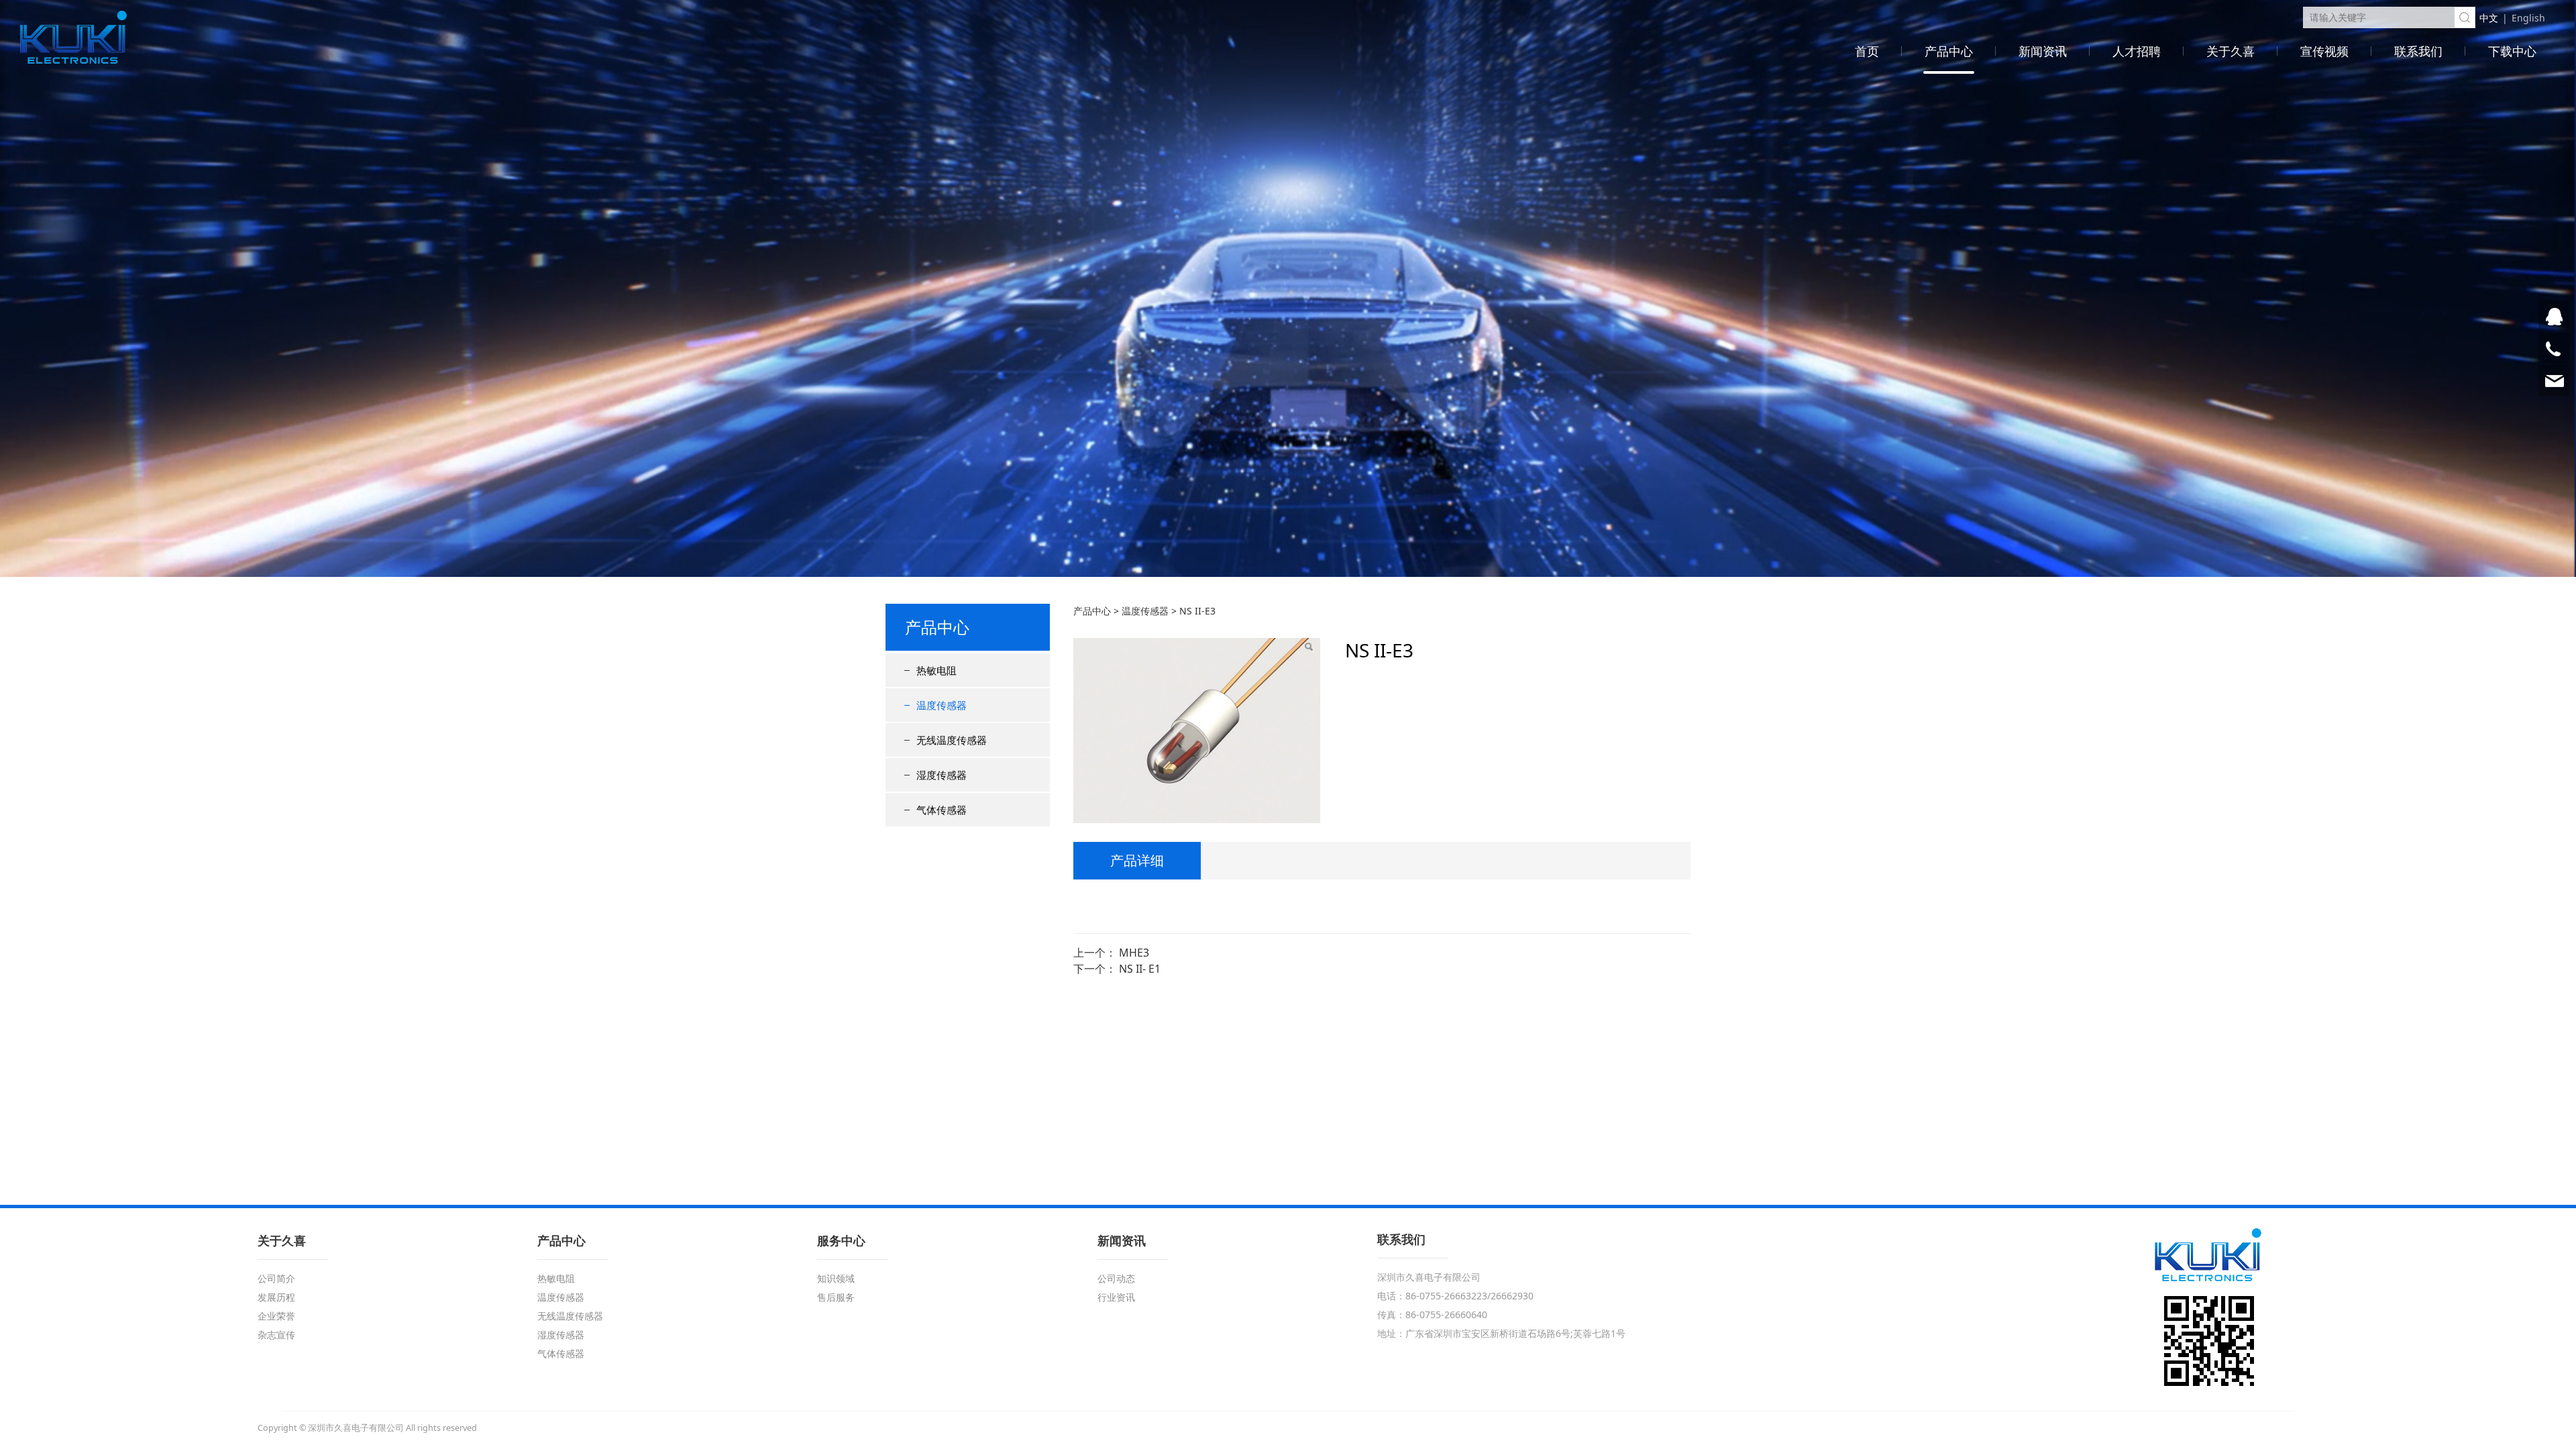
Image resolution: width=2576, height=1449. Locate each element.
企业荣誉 (276, 1316)
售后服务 (836, 1297)
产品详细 (1137, 860)
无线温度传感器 (952, 740)
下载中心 (2512, 51)
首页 (1867, 51)
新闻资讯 (2043, 51)
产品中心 (1949, 51)
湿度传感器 (942, 775)
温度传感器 (942, 705)
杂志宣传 (276, 1335)
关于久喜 (2231, 51)
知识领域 (836, 1278)
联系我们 (2418, 51)
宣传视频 (2324, 51)
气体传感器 (942, 810)
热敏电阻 (936, 670)
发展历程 (276, 1297)
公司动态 (1116, 1278)
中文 (2489, 18)
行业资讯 (1116, 1297)
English (2528, 18)
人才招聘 (2137, 51)
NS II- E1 (1140, 969)
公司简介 (276, 1278)
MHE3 (1134, 953)
